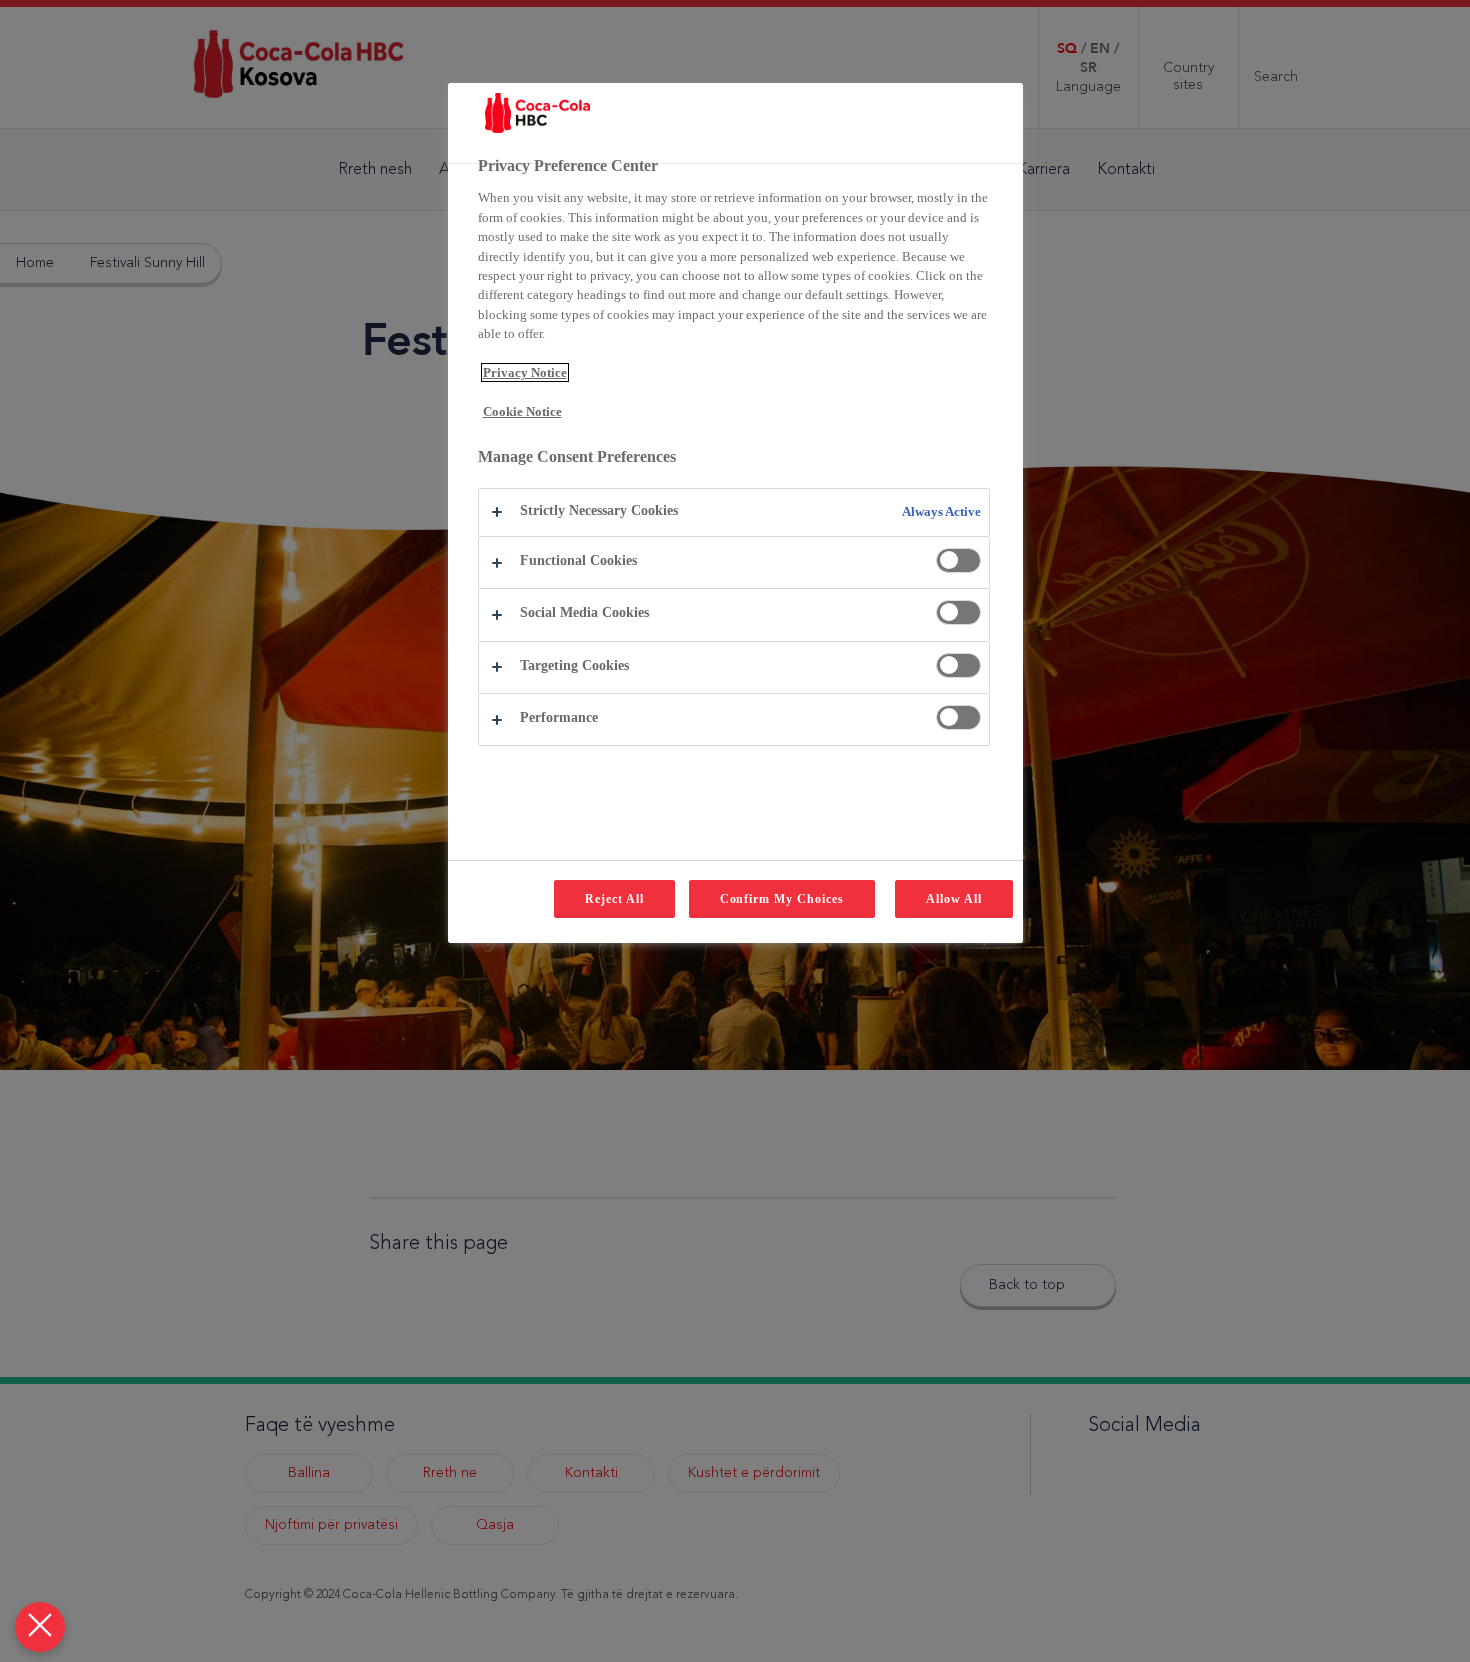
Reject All (614, 899)
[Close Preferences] (40, 1627)
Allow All (954, 899)
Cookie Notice (522, 411)
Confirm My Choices (782, 899)
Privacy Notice (525, 372)
